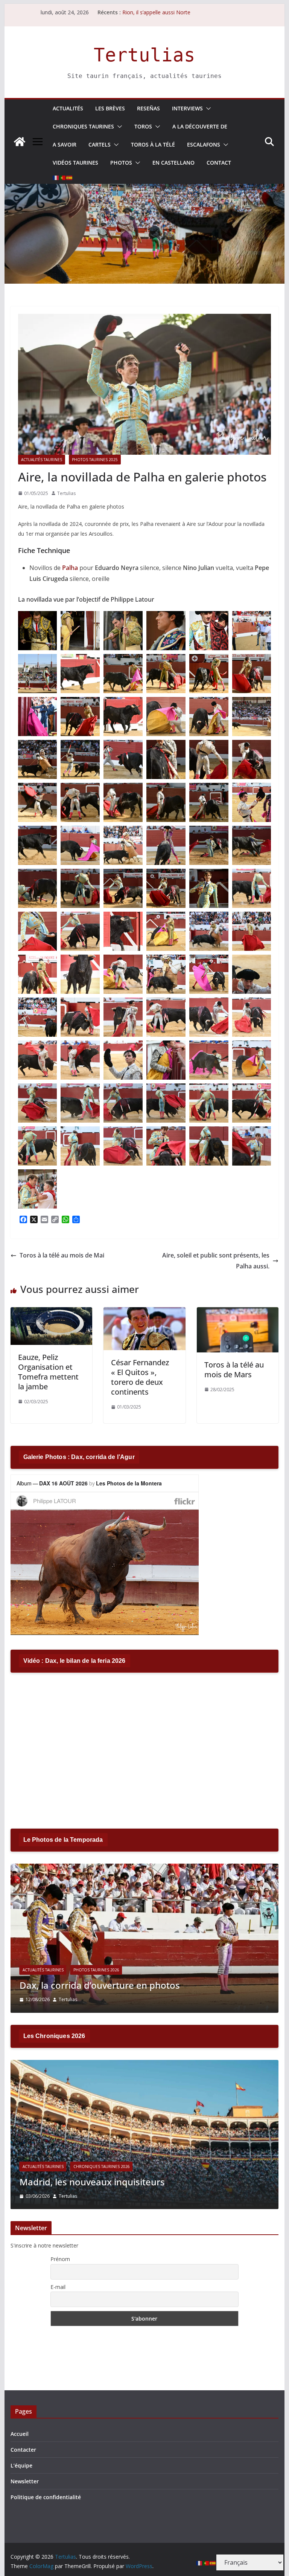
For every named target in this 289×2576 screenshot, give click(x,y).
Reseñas (148, 108)
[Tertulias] (20, 142)
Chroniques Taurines (83, 126)
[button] (207, 108)
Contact (219, 163)
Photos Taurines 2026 (96, 1970)
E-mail (58, 2287)
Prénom (60, 2259)
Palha (70, 568)
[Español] (70, 178)
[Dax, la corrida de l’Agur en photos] (145, 1868)
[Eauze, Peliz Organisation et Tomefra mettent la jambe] (52, 1312)
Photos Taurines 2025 (95, 460)
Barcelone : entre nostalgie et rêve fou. (103, 2182)
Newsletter (25, 2481)
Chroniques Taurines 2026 (102, 2167)
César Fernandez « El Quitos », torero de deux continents (140, 1377)
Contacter (23, 2450)
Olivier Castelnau (77, 2196)
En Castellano (173, 163)
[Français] (56, 178)
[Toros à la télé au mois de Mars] (238, 1312)
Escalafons (204, 144)
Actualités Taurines (42, 460)
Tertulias (144, 55)
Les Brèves (110, 108)
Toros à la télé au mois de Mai (62, 1255)
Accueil (20, 2434)
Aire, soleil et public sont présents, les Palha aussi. (216, 1261)
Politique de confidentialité (46, 2497)
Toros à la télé (153, 144)
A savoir (65, 144)
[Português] (63, 178)
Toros (143, 126)
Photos (121, 163)
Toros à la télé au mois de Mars (234, 1370)
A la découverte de (200, 126)
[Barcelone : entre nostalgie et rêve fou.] (145, 2065)
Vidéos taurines (75, 163)
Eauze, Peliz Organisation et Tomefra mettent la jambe (48, 1372)
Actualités (68, 108)
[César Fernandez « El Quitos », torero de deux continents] (144, 1312)
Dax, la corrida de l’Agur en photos (93, 1985)
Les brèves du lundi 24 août (156, 13)
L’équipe (21, 2465)
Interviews (187, 108)
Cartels (100, 144)
